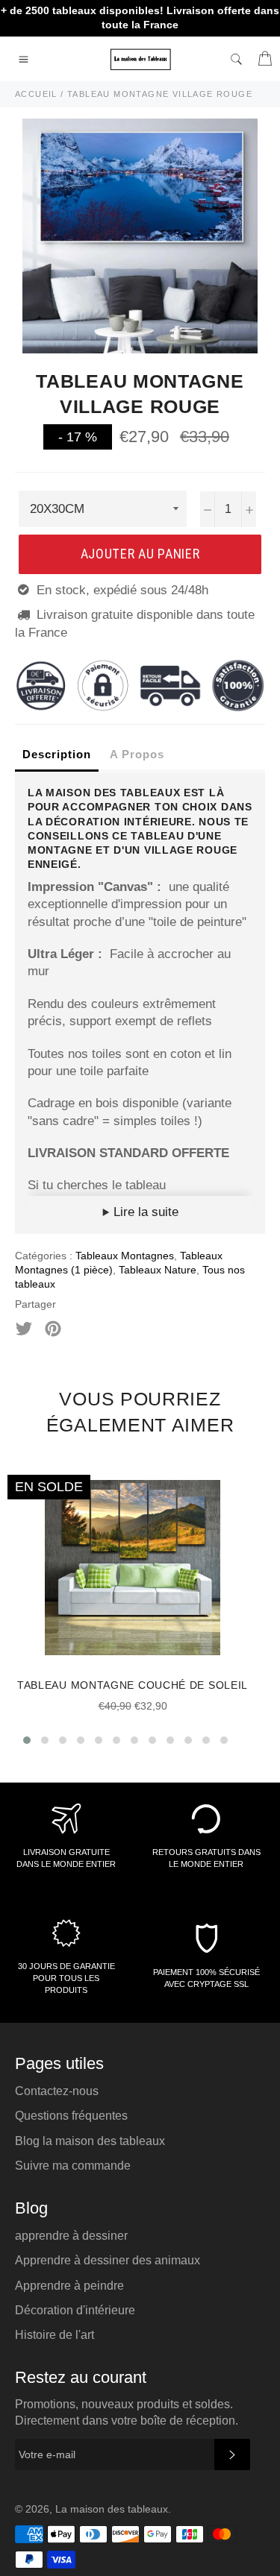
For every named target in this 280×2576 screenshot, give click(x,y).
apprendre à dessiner (71, 2236)
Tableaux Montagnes (125, 1256)
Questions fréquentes (71, 2116)
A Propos (137, 754)
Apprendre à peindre (69, 2286)
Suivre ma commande (73, 2166)
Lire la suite (144, 1212)
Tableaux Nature (158, 1270)
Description (57, 754)
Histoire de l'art (55, 2335)
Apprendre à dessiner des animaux (108, 2260)
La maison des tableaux (112, 2509)
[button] (27, 1740)
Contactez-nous (57, 2091)
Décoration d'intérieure (75, 2310)
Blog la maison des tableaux (90, 2141)
